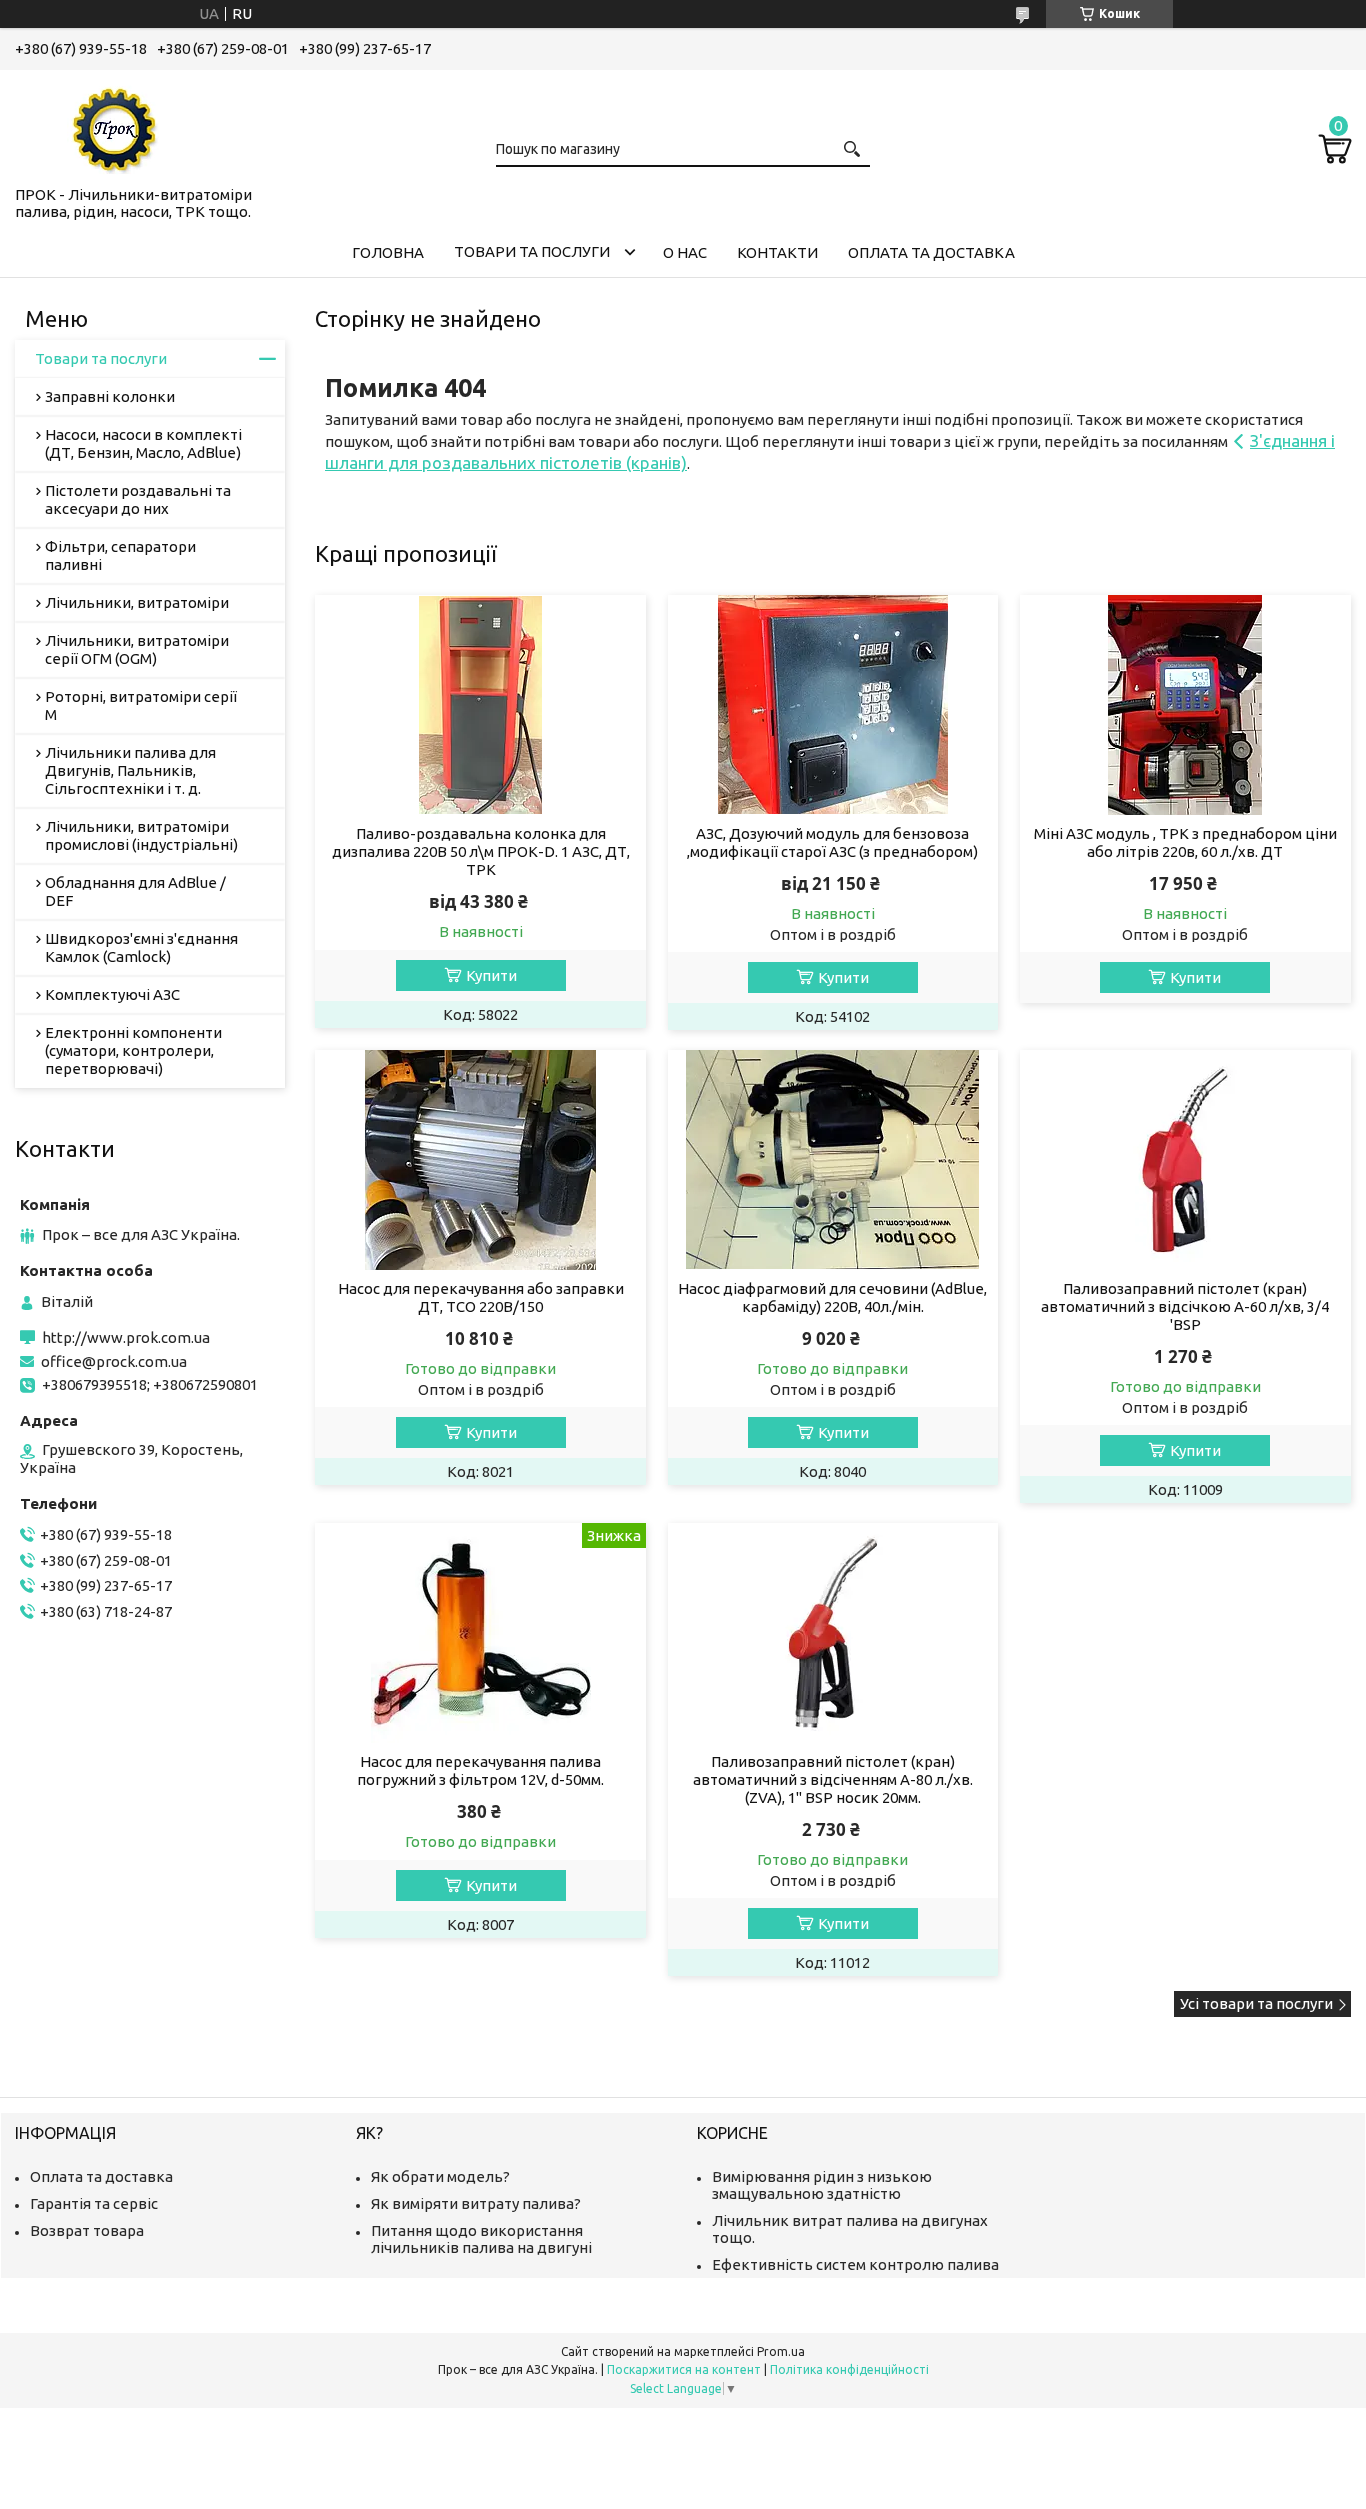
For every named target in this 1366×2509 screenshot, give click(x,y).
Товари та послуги (532, 251)
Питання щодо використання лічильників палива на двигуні (481, 2239)
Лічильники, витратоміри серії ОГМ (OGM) (137, 649)
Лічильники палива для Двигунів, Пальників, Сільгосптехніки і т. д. (130, 770)
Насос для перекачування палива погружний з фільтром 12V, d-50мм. (480, 1770)
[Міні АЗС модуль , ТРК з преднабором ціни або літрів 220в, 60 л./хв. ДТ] (1185, 705)
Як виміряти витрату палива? (476, 2203)
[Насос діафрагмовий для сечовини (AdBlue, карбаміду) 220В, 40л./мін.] (833, 1160)
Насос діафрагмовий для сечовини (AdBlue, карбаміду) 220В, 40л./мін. (832, 1297)
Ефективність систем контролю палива (855, 2264)
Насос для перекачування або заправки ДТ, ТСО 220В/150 (481, 1297)
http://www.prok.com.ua (126, 1337)
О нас (685, 252)
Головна (388, 252)
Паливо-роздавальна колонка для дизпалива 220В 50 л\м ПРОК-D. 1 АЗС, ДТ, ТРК (481, 851)
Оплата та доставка (931, 252)
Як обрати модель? (440, 2176)
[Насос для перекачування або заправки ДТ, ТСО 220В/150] (480, 1160)
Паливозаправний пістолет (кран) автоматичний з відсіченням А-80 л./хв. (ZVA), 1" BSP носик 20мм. (833, 1779)
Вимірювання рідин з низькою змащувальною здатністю (822, 2185)
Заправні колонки (110, 396)
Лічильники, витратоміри (137, 602)
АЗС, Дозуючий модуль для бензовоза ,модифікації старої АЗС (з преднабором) (832, 842)
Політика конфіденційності (849, 2369)
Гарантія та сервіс (94, 2203)
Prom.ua (781, 2351)
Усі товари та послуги (1256, 2003)
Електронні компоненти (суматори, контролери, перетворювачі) (133, 1050)
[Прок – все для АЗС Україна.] (115, 124)
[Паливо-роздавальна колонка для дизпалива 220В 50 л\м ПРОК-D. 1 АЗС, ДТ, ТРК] (480, 705)
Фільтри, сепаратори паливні (120, 555)
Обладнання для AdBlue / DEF (135, 891)
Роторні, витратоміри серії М (141, 705)
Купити (491, 975)
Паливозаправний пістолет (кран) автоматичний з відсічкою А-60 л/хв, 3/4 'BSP (1185, 1306)
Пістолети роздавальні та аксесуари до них (138, 499)
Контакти (777, 252)
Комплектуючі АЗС (112, 994)
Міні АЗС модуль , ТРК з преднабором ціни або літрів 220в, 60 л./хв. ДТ (1185, 842)
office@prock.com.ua (114, 1361)
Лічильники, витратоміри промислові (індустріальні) (141, 835)
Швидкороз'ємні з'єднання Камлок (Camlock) (141, 947)
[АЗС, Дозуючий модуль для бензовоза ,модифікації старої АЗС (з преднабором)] (833, 705)
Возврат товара (87, 2230)
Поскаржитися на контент (684, 2369)
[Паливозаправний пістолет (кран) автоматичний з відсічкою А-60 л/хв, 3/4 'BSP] (1185, 1160)
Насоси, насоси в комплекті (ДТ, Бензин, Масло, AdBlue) (143, 443)
